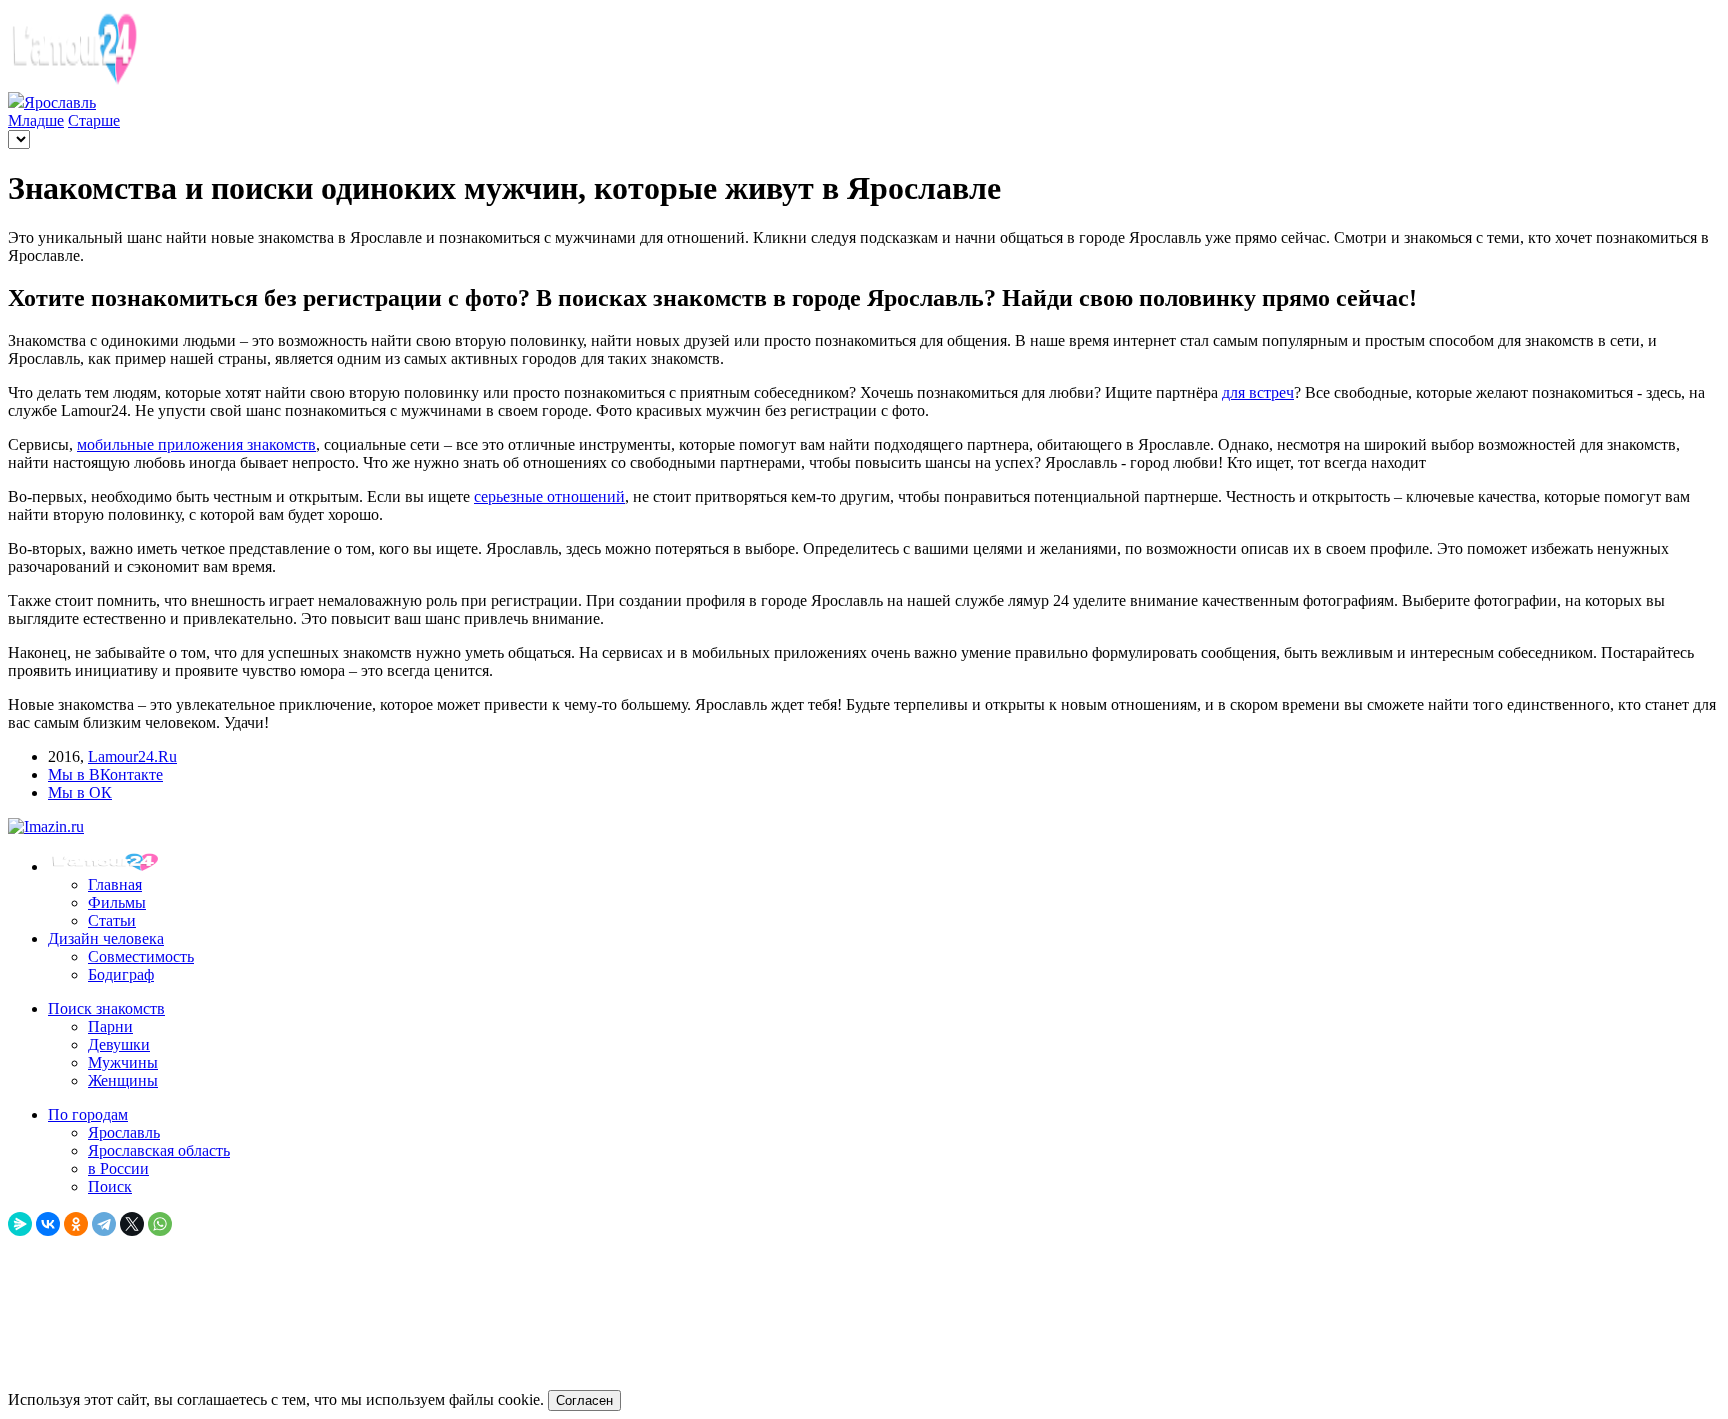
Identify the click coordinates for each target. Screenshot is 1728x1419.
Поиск (110, 1186)
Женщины (123, 1080)
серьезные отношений (549, 496)
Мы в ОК (80, 792)
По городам (88, 1114)
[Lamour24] (108, 866)
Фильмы (117, 902)
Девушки (119, 1044)
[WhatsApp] (160, 1224)
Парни (110, 1026)
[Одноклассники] (76, 1224)
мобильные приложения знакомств (196, 444)
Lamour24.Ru (132, 756)
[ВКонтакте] (48, 1224)
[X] (132, 1224)
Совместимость (141, 956)
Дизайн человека (106, 938)
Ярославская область (159, 1150)
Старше (94, 120)
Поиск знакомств (106, 1008)
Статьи (112, 920)
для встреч (1258, 392)
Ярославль (124, 1132)
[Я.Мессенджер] (20, 1224)
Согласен (584, 1400)
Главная (115, 884)
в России (118, 1168)
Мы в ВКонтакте (105, 774)
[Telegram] (104, 1224)
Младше (36, 120)
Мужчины (123, 1062)
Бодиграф (121, 974)
